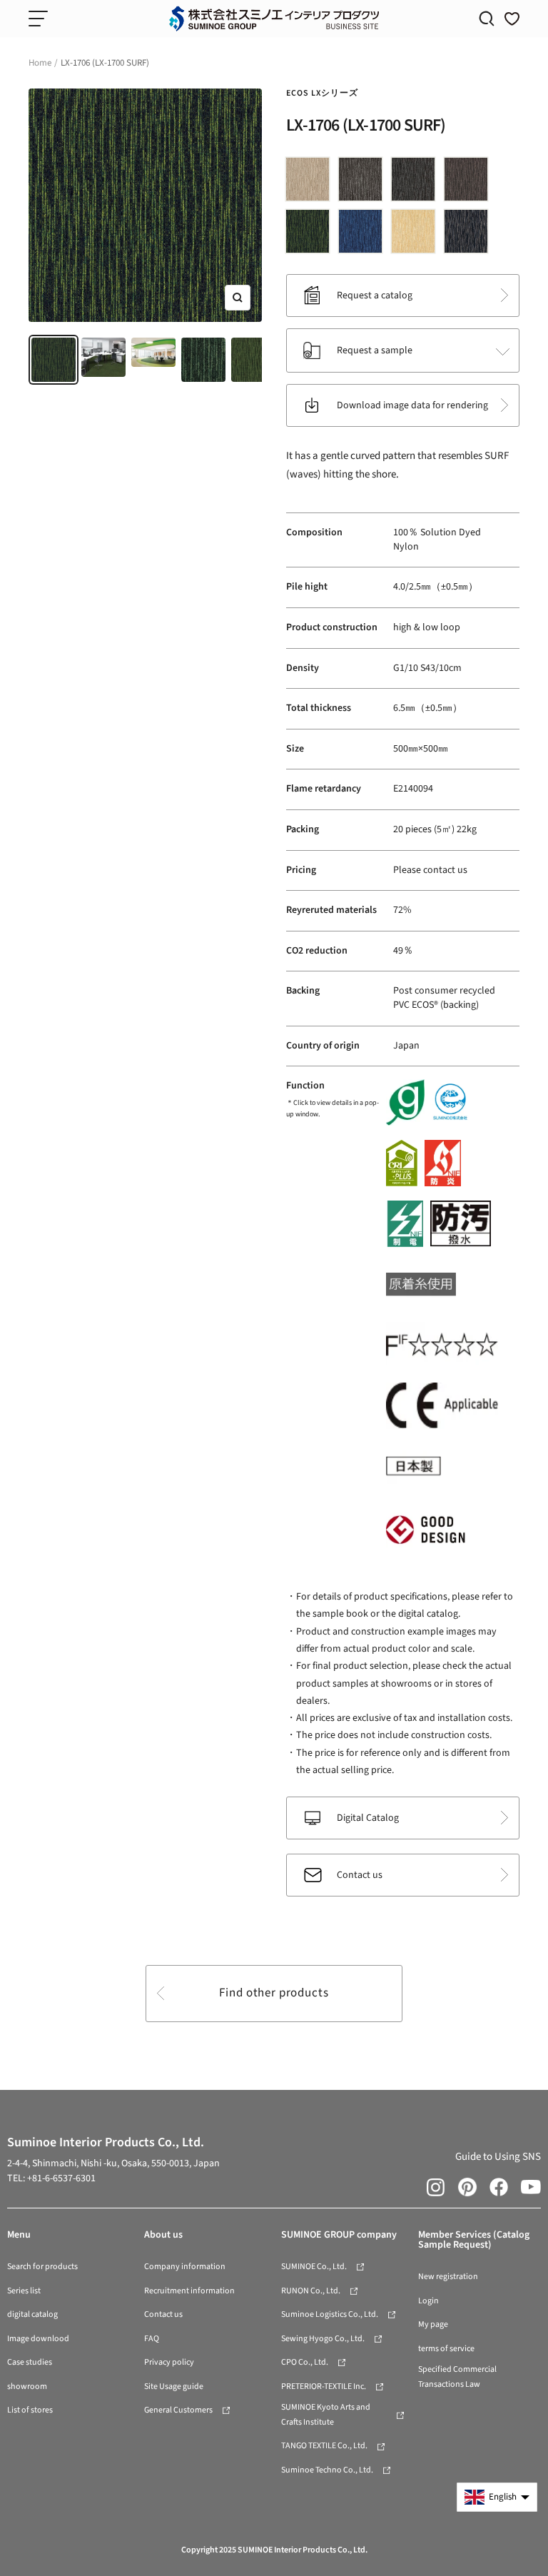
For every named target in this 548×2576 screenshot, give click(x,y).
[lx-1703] (364, 182)
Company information (185, 2267)
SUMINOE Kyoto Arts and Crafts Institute (326, 2415)
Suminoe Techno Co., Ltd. (327, 2470)
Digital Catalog (368, 1818)
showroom (27, 2386)
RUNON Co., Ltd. (311, 2291)
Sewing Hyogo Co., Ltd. (323, 2339)
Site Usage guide (174, 2386)
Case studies (30, 2362)
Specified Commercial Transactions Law (457, 2377)
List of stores (30, 2410)
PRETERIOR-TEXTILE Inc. (324, 2386)
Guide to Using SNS (498, 2157)
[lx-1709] (417, 234)
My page (433, 2324)
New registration (448, 2277)
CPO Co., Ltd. (305, 2362)
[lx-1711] (470, 234)
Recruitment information (189, 2291)
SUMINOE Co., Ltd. (314, 2267)
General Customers (178, 2410)
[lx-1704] (417, 182)
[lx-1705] (470, 182)
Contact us (360, 1875)
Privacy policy (169, 2362)
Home (40, 63)
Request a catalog (375, 296)
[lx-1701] (311, 182)
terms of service (446, 2349)
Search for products (42, 2267)
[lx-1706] (311, 234)
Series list (24, 2291)
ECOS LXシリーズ (322, 93)
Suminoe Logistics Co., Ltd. (330, 2314)
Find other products (274, 1993)
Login (428, 2301)
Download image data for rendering (412, 405)
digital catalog (32, 2314)
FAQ (152, 2339)
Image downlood (38, 2339)
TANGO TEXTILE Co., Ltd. (324, 2446)
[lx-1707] (364, 234)
